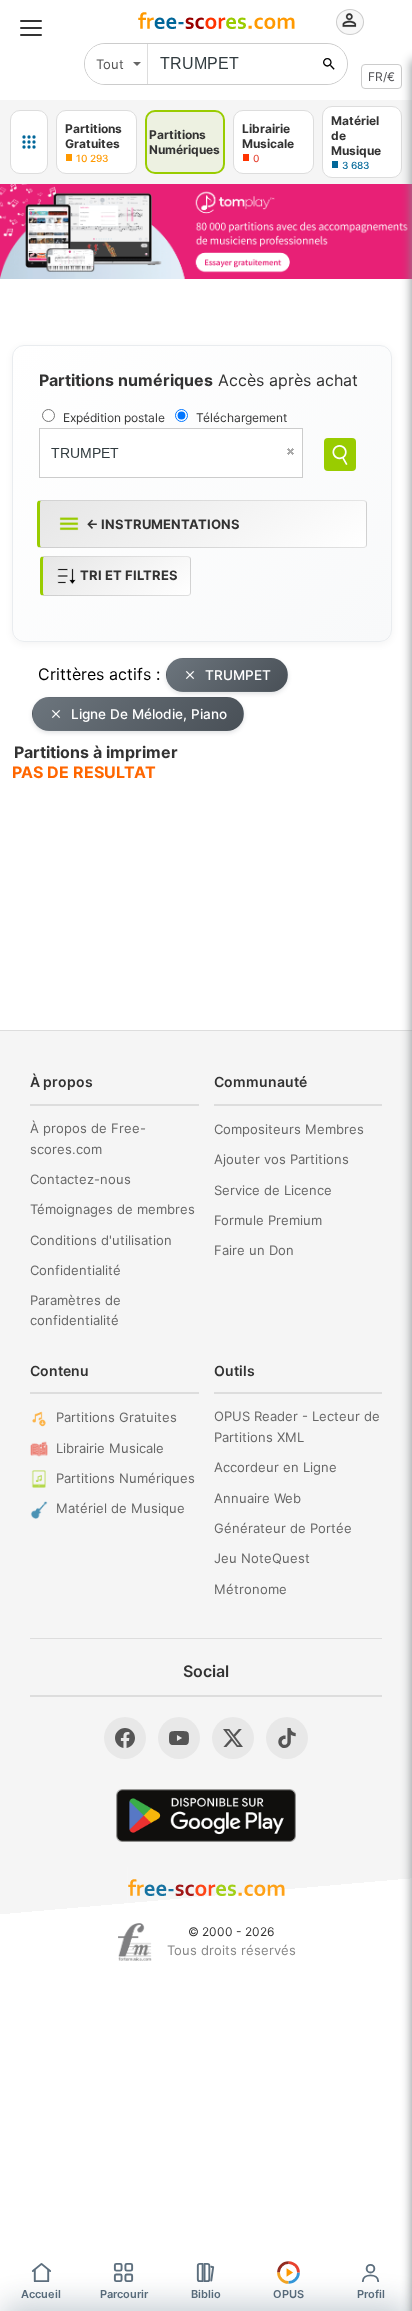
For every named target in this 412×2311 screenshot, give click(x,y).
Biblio (206, 2294)
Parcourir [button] (124, 2294)
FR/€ (381, 76)
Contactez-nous (80, 1179)
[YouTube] (179, 1738)
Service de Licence (273, 1190)
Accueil (41, 2294)
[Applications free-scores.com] (29, 142)
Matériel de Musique (120, 1508)
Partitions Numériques (125, 1478)
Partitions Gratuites (116, 1417)
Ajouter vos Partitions (281, 1159)
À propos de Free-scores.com (88, 1138)
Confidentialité (75, 1270)
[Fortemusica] (134, 1942)
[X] (233, 1738)
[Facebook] (125, 1738)
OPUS (288, 2294)
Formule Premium (268, 1220)
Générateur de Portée (283, 1528)
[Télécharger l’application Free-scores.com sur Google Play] (206, 1815)
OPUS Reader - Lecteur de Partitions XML (297, 1426)
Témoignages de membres (112, 1209)
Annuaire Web (257, 1498)
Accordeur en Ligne (275, 1467)
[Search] (340, 454)
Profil (371, 2294)
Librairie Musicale (110, 1448)
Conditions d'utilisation (101, 1240)
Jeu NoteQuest (262, 1558)
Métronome (250, 1589)
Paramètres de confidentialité (75, 1310)
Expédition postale (114, 417)
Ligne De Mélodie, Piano (149, 714)
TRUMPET (238, 675)
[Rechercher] (329, 64)
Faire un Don (254, 1250)
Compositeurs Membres (289, 1129)
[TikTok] (287, 1738)
